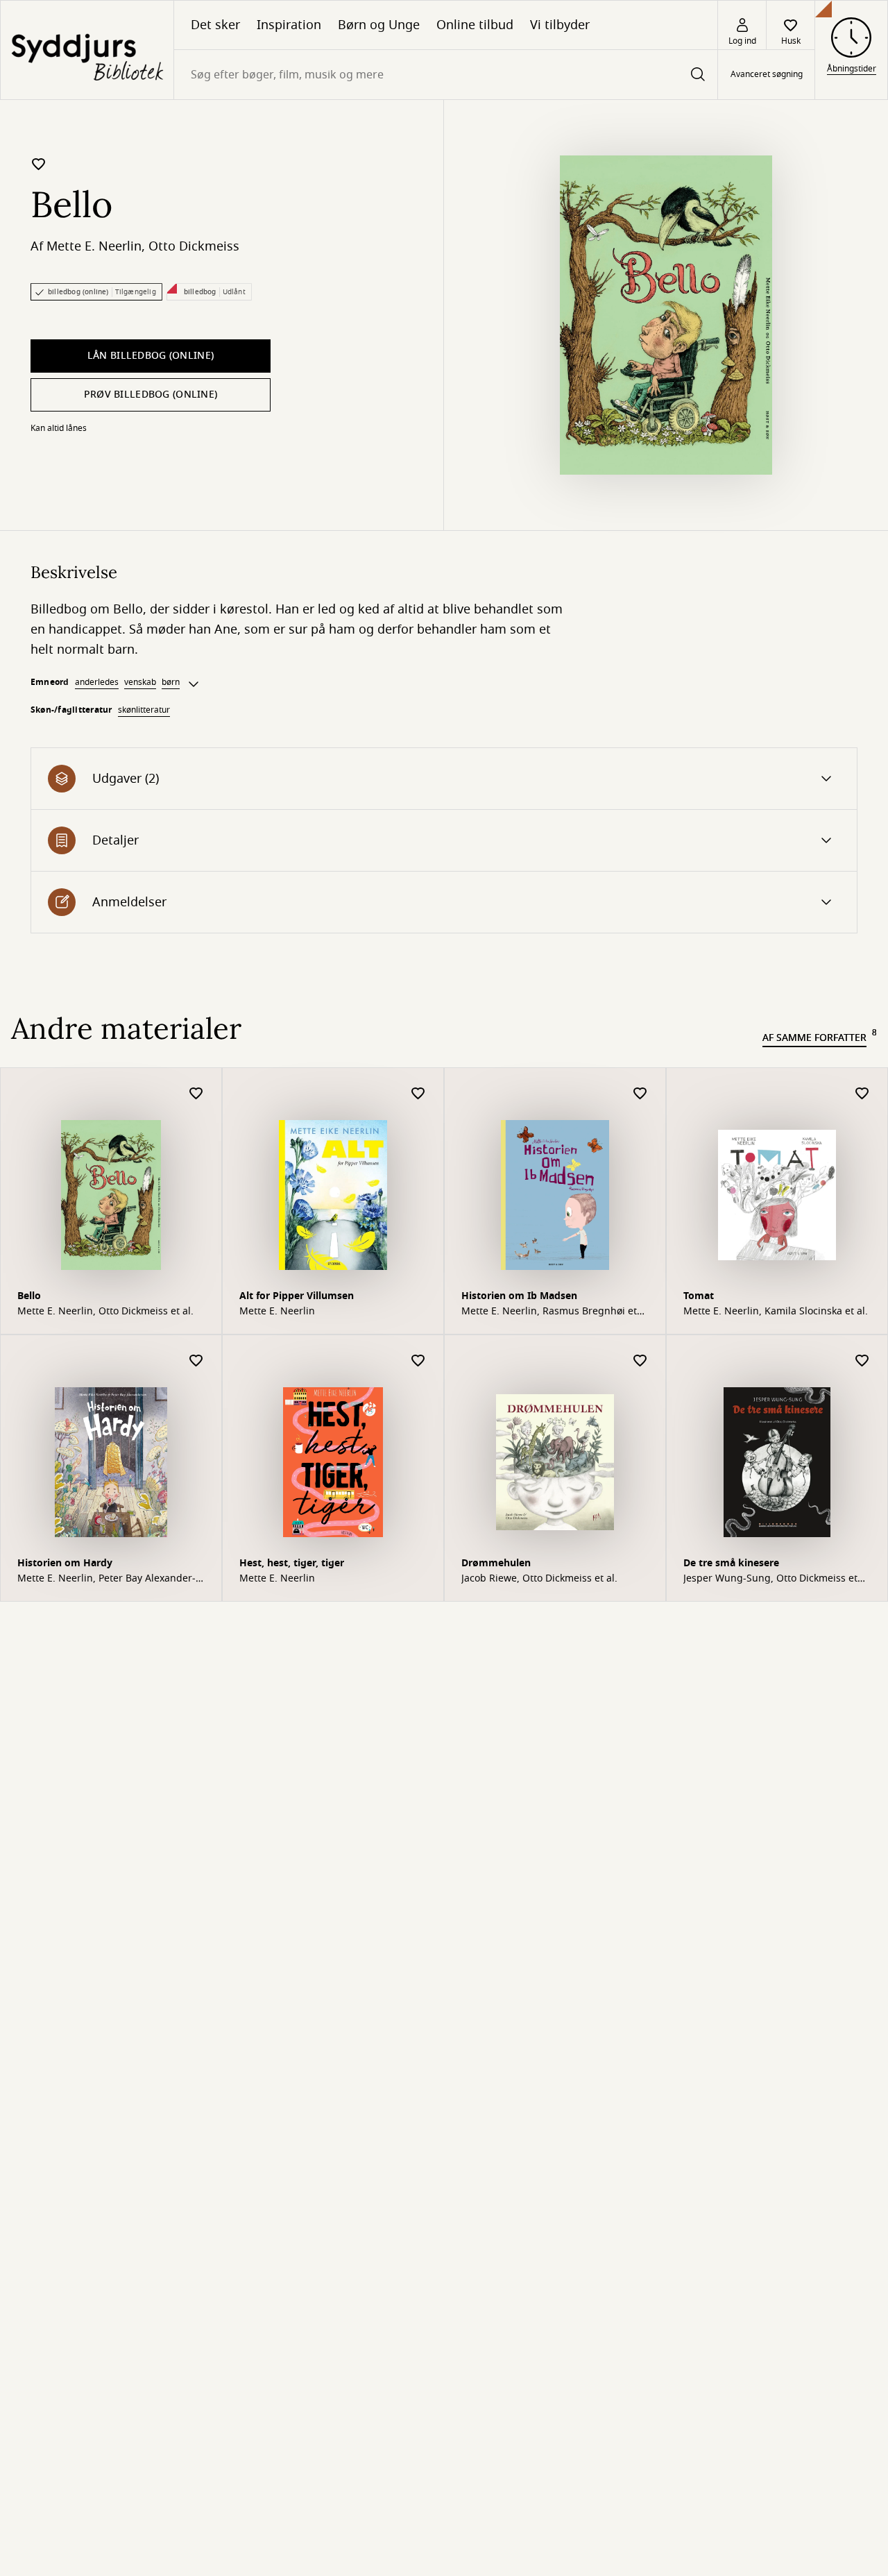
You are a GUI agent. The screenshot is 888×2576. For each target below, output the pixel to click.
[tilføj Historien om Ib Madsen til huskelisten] (640, 1094)
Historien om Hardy (65, 1563)
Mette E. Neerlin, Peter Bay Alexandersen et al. (106, 1579)
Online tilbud (475, 25)
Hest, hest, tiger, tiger (292, 1563)
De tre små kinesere (731, 1563)
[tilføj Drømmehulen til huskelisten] (640, 1361)
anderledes (97, 682)
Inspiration (289, 25)
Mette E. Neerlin (94, 246)
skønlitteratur (144, 710)
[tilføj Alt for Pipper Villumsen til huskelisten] (418, 1094)
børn (171, 682)
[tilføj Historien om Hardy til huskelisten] (196, 1361)
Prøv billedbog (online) (151, 395)
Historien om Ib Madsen (519, 1296)
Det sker (215, 25)
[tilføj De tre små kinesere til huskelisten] (862, 1361)
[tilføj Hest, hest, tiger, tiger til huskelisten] (418, 1361)
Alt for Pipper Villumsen (297, 1296)
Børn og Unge (379, 25)
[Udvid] (194, 684)
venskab (140, 682)
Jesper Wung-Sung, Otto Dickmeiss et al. (770, 1579)
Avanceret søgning (767, 75)
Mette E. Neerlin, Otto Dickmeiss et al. (105, 1312)
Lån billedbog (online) (151, 356)
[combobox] (446, 75)
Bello (29, 1296)
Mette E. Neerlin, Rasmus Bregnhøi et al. (549, 1312)
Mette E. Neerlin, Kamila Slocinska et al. (776, 1312)
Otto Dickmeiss (194, 246)
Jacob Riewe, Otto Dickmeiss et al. (539, 1579)
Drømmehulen (496, 1563)
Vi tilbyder (560, 25)
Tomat (699, 1296)
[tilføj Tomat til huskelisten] (862, 1094)
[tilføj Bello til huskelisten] (39, 164)
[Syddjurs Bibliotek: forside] (87, 50)
